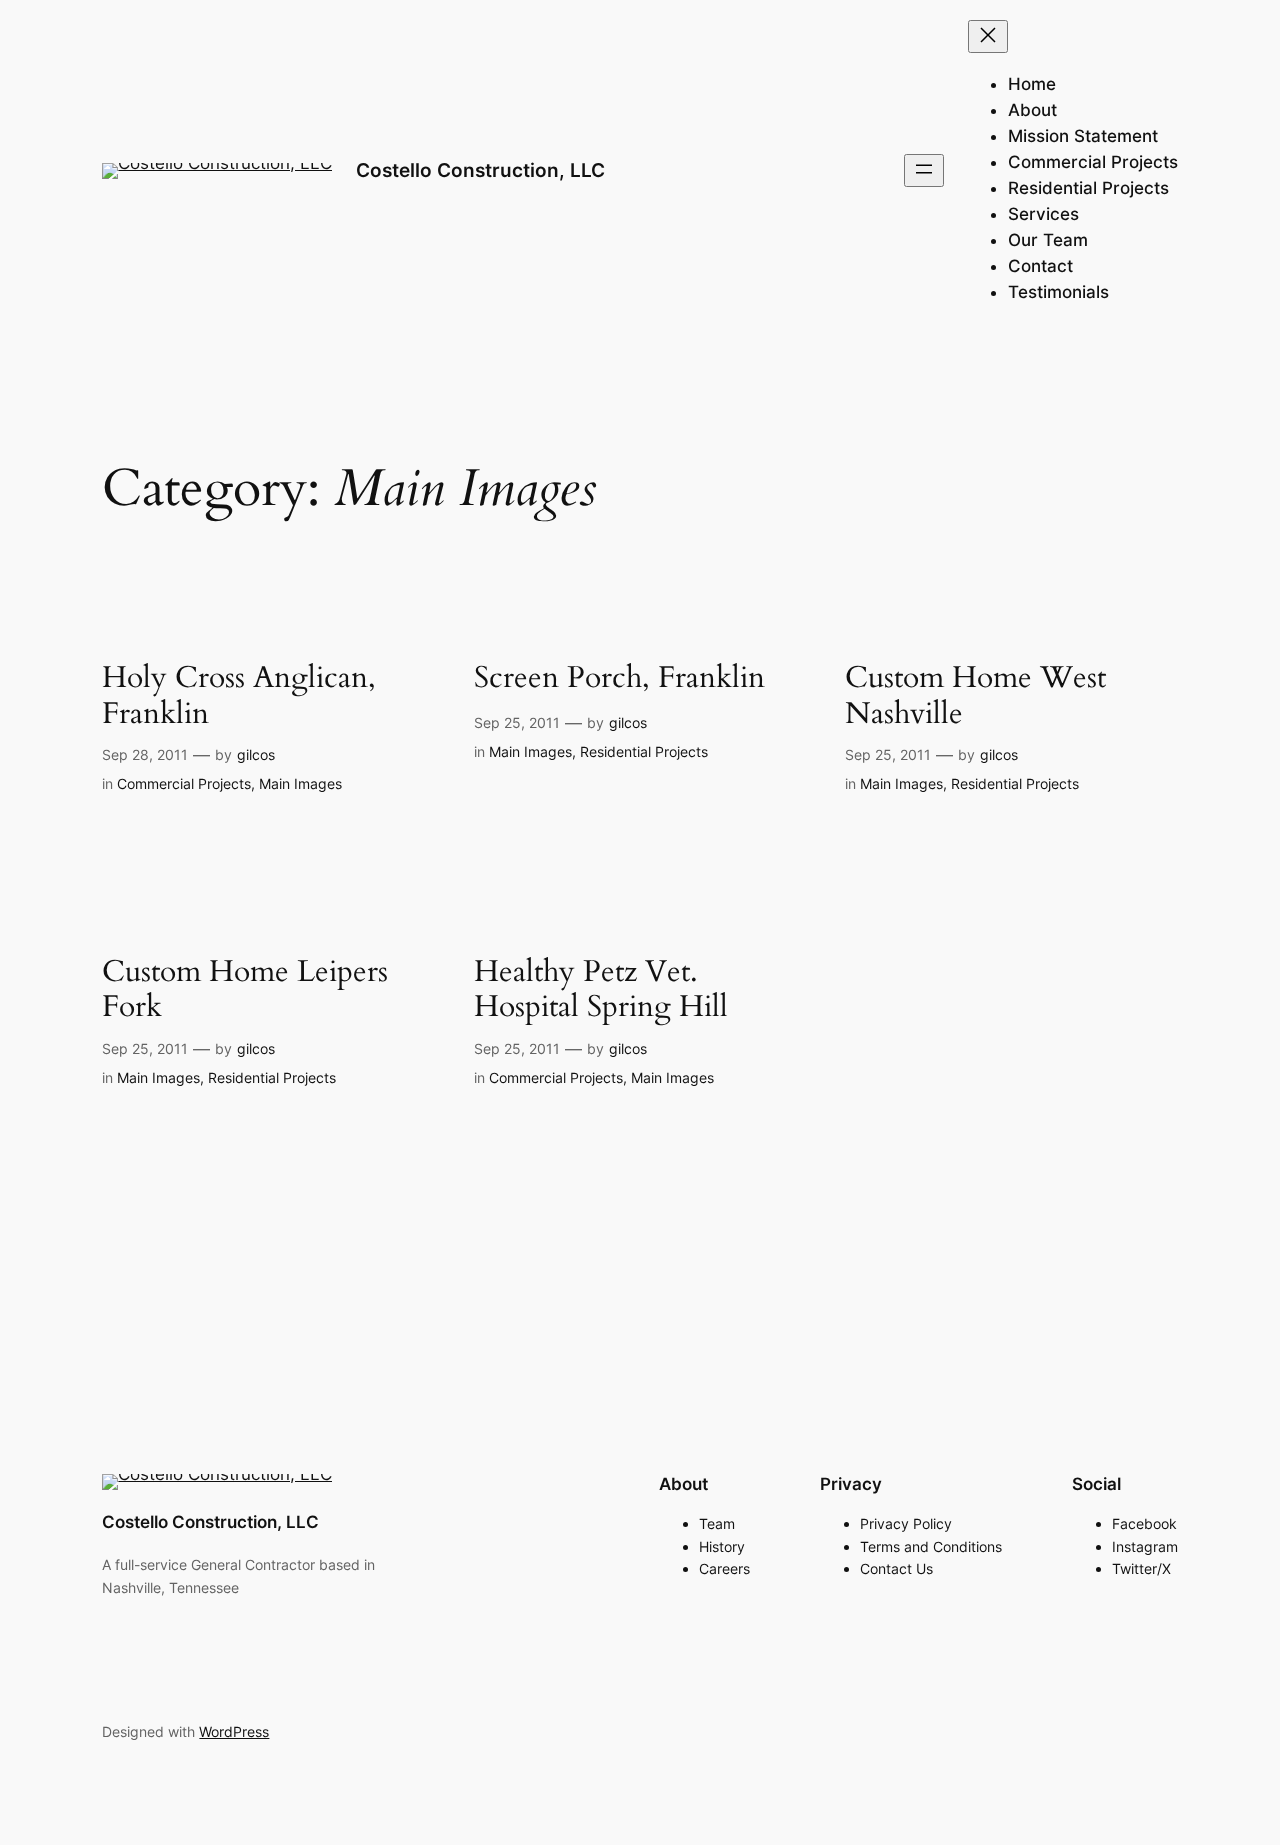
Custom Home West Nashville (975, 696)
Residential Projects (644, 751)
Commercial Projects (184, 783)
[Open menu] (924, 170)
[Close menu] (988, 36)
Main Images (300, 783)
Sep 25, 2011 (517, 722)
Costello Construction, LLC (480, 170)
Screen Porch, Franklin (619, 679)
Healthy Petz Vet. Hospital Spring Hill (601, 990)
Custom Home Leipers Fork (245, 990)
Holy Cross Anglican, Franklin (239, 696)
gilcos (256, 754)
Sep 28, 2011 (145, 754)
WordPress (234, 1731)
